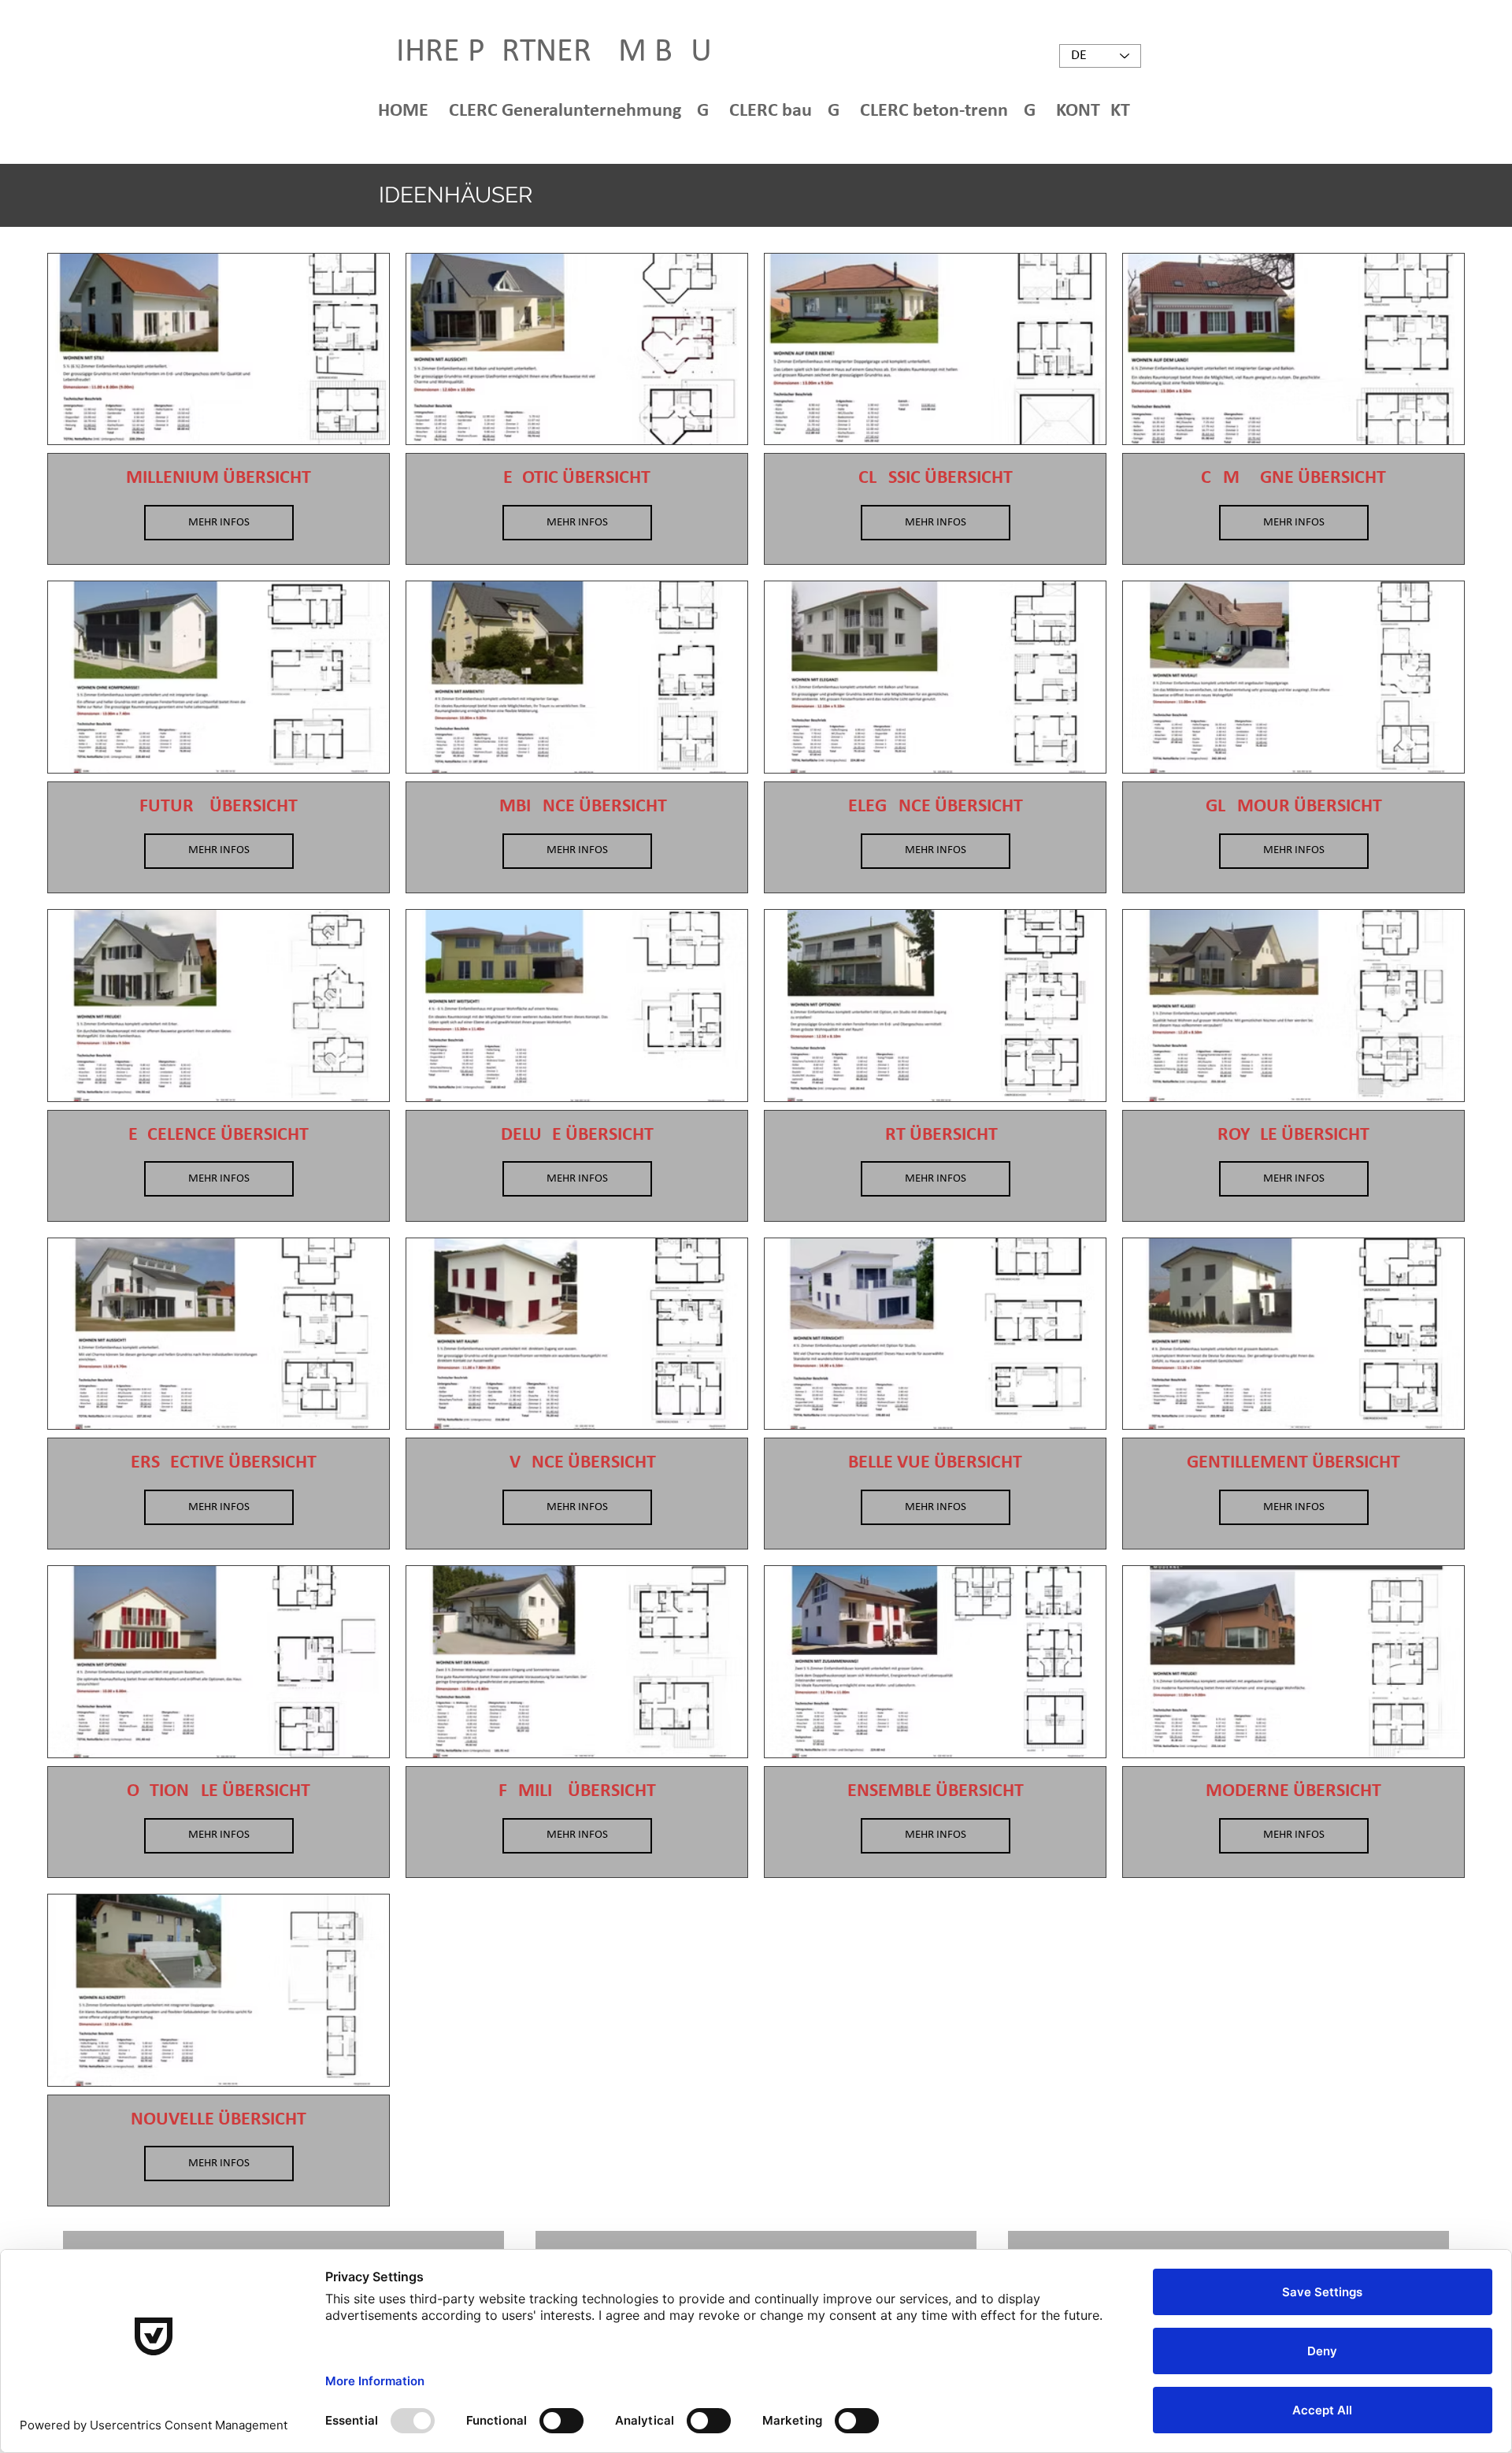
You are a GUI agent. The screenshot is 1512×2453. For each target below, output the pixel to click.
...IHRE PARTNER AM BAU (541, 52)
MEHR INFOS (219, 523)
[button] (581, 110)
